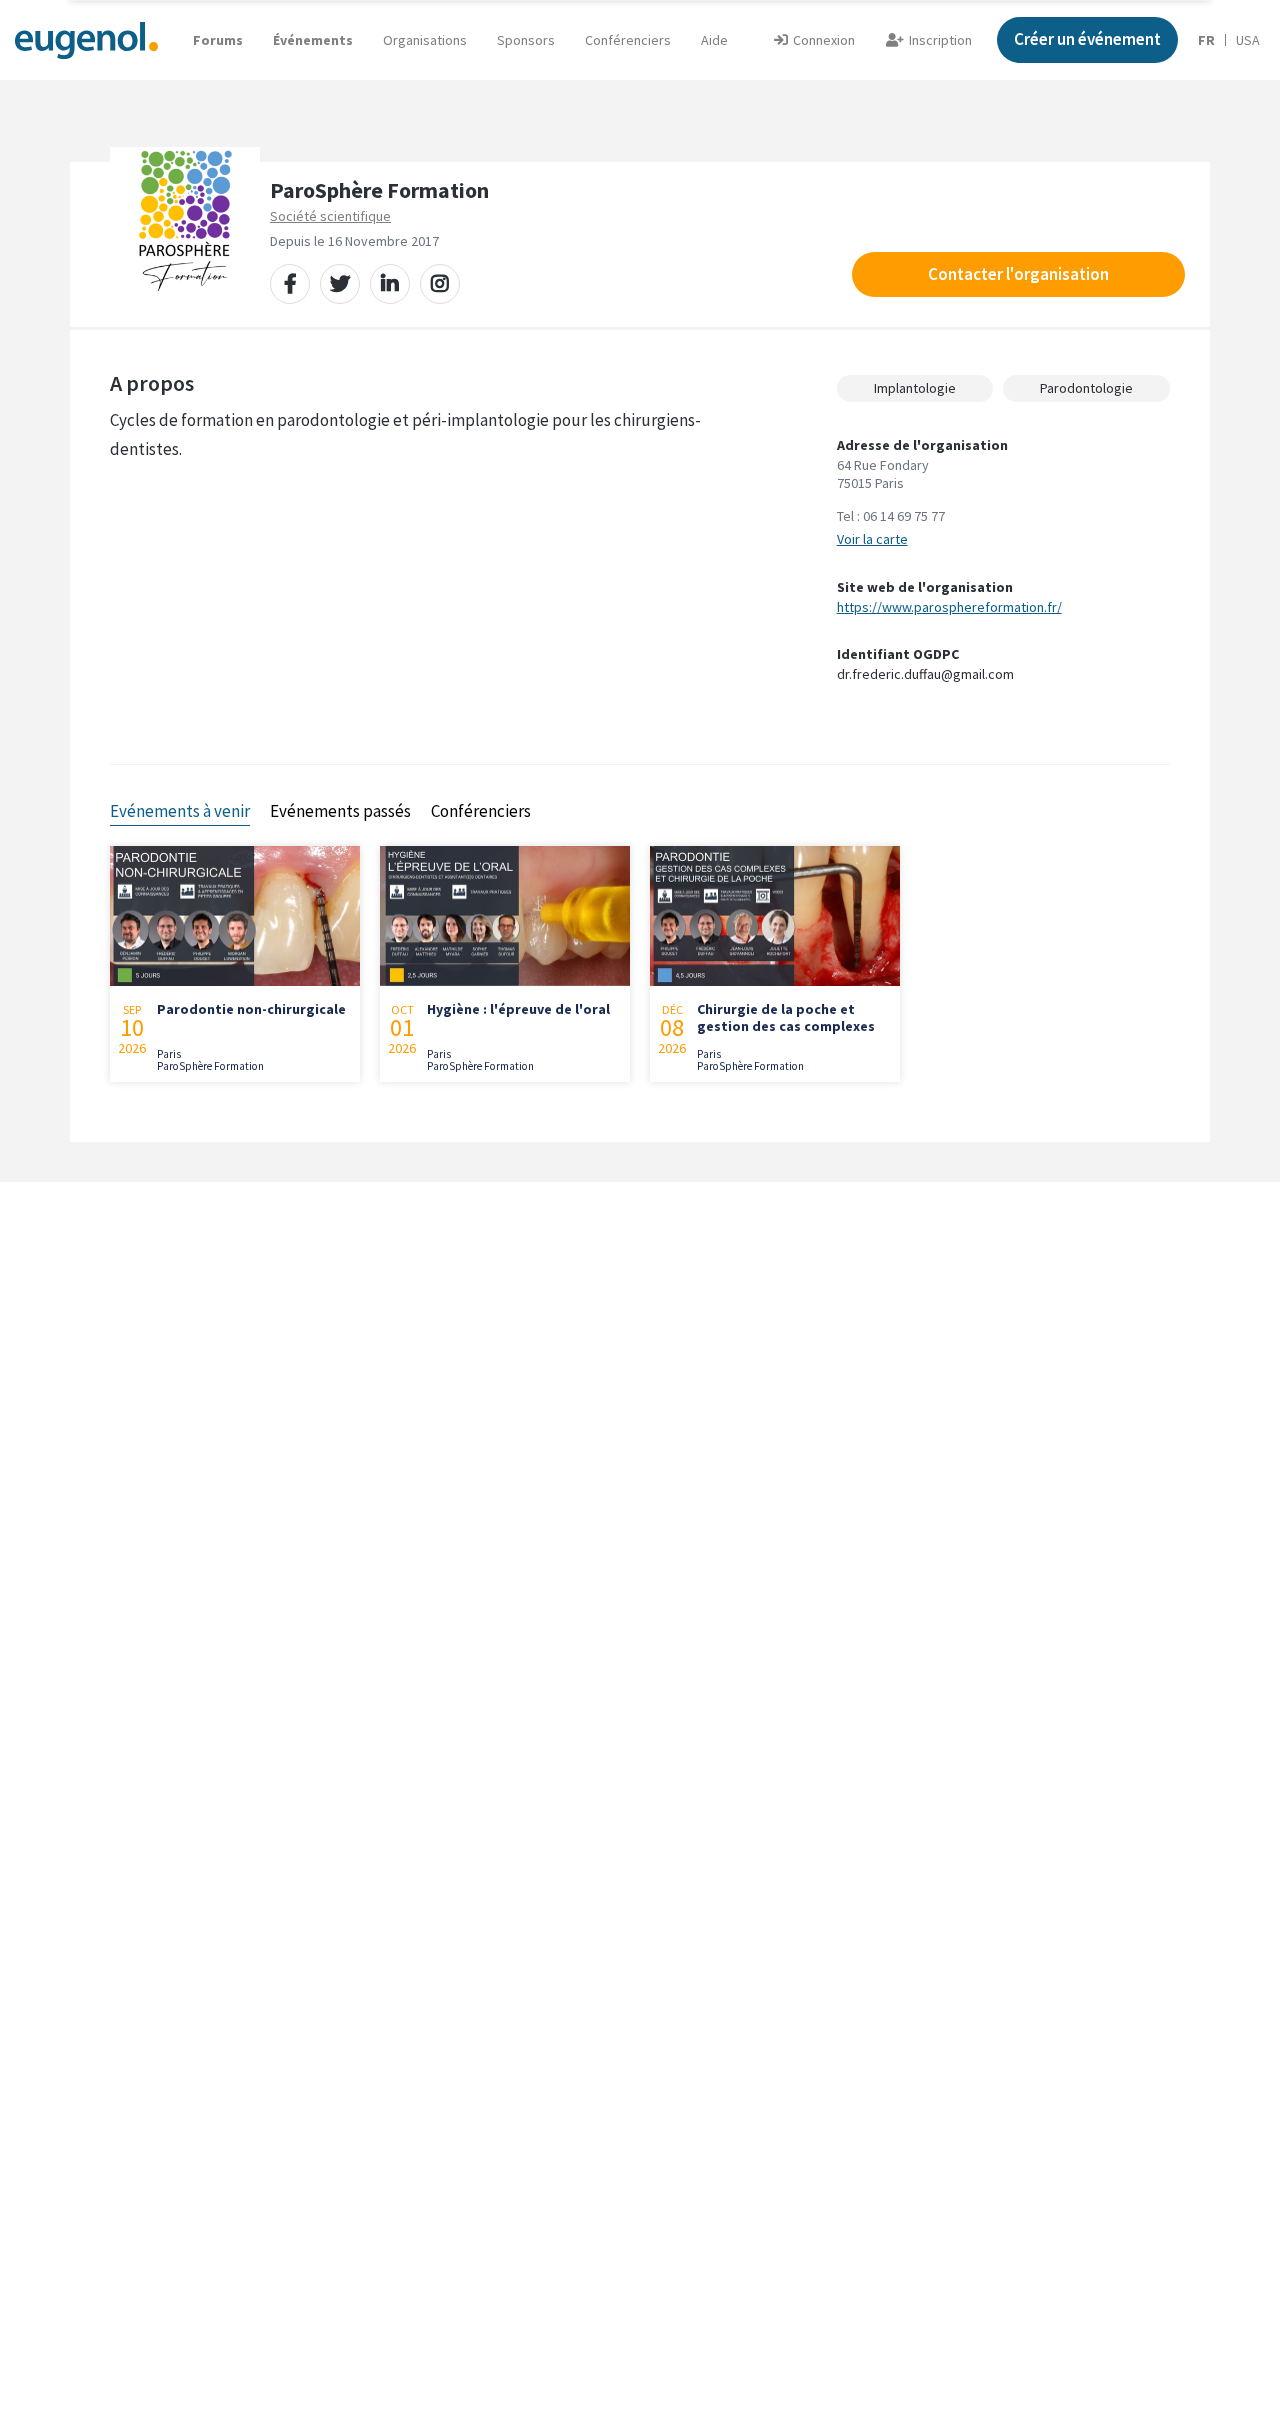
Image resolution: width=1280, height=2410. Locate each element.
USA (1248, 40)
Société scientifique (330, 216)
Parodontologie (1086, 388)
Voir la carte (872, 539)
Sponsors (526, 40)
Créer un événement (1087, 39)
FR (1206, 40)
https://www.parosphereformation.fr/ (949, 607)
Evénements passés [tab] (340, 811)
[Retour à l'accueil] (86, 39)
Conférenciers (628, 40)
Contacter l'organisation (1018, 274)
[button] (714, 40)
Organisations (425, 40)
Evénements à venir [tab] (180, 811)
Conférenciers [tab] (481, 811)
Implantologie (915, 388)
